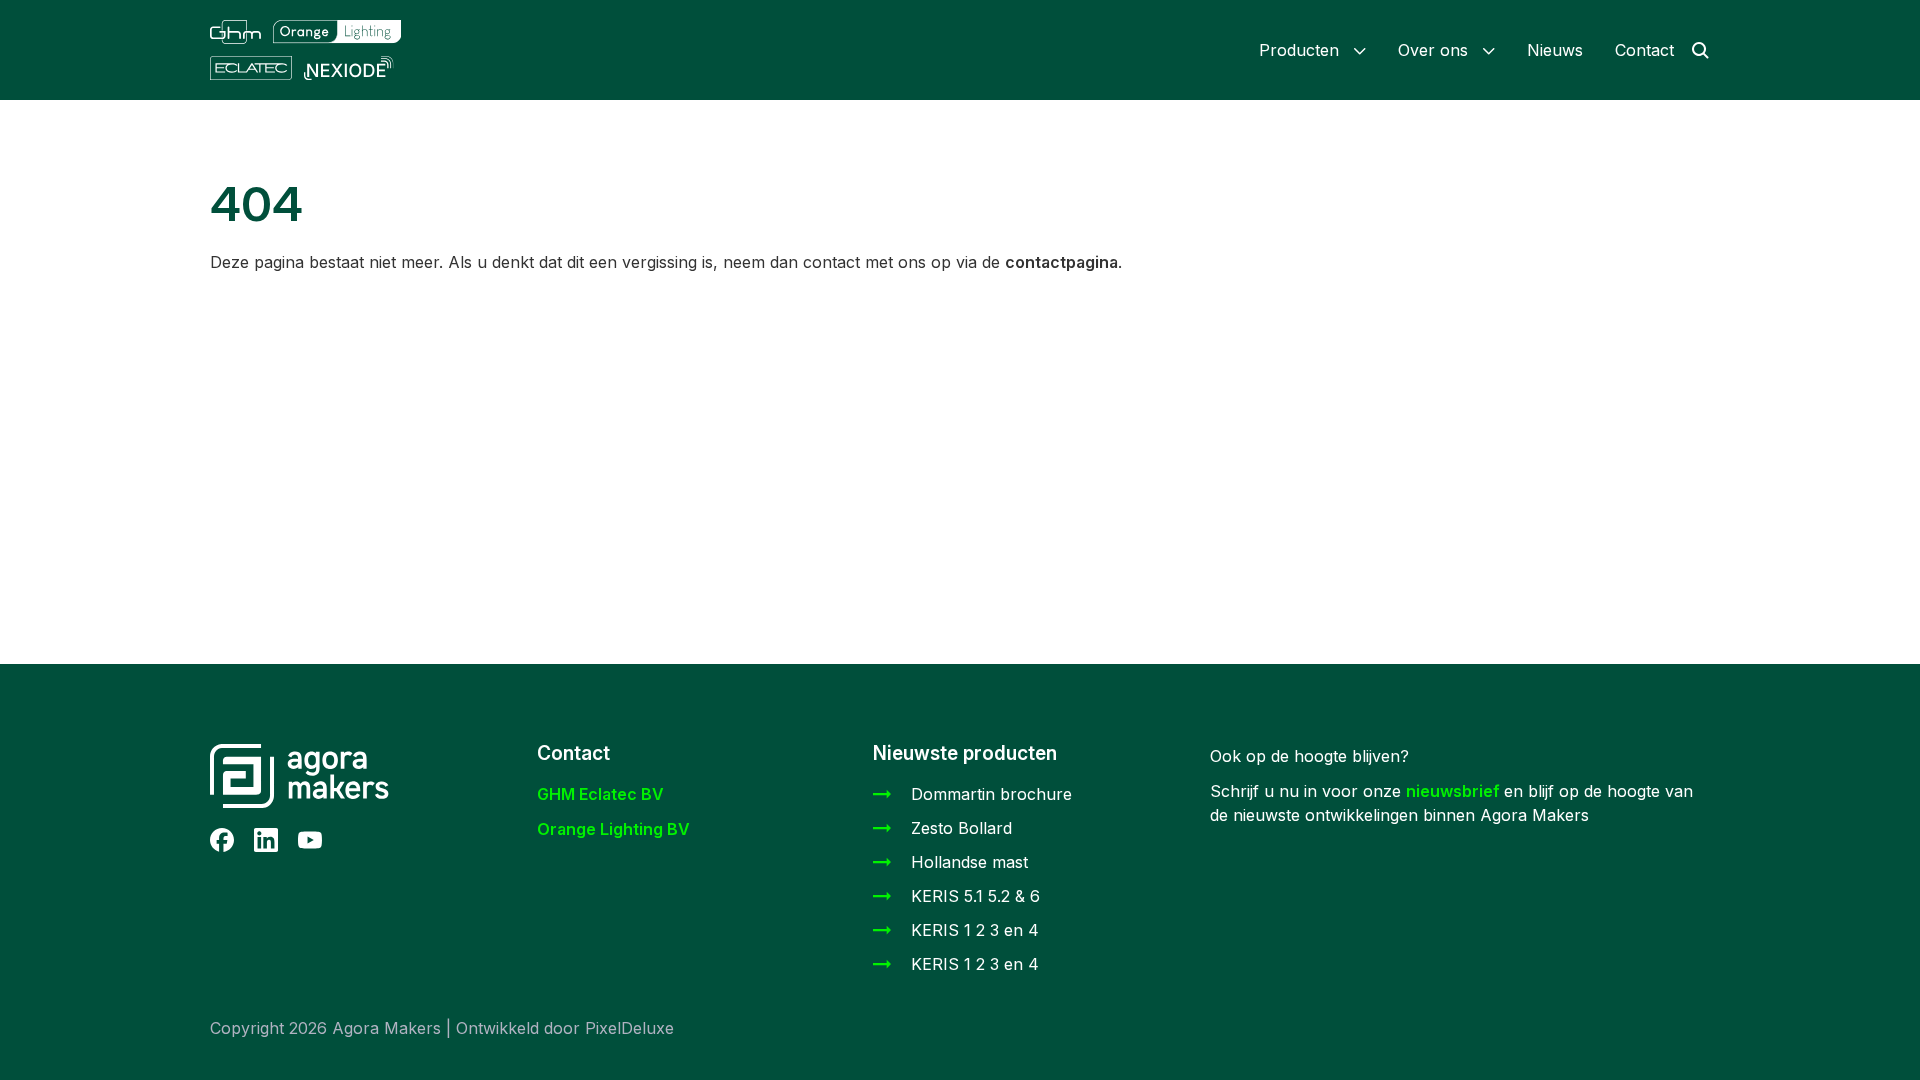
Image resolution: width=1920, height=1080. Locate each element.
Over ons (1440, 50)
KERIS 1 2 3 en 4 (975, 930)
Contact (1644, 50)
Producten (1306, 50)
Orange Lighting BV (613, 829)
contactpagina (1061, 262)
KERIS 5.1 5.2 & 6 (975, 896)
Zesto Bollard (961, 828)
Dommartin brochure (991, 794)
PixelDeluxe (629, 1028)
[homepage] (323, 50)
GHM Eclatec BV (600, 794)
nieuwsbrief (1455, 791)
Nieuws (1555, 50)
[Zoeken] (1692, 50)
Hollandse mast (969, 862)
